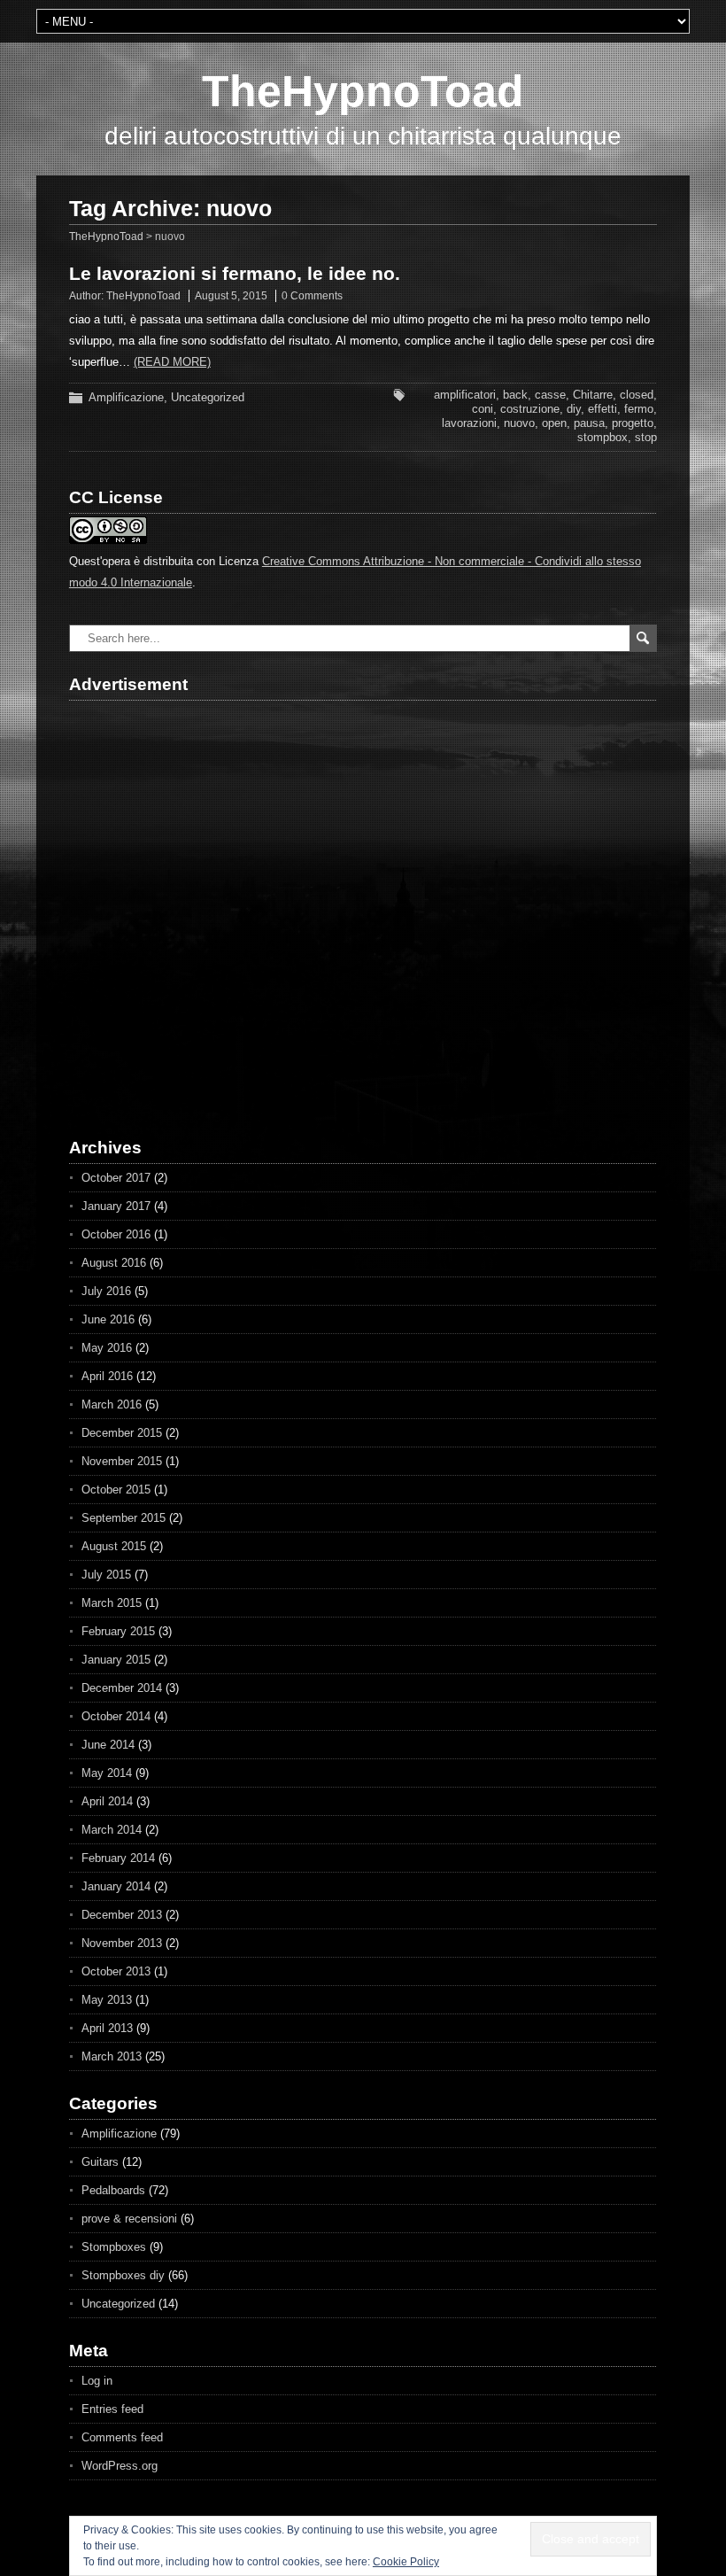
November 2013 (122, 1943)
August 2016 (114, 1263)
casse (550, 395)
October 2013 (116, 1971)
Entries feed (112, 2409)
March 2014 (112, 1830)
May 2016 (107, 1348)
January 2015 (116, 1660)
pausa (589, 423)
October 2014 (116, 1716)
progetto (633, 423)
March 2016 (112, 1404)
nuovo (519, 423)
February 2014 (118, 1858)
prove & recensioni (129, 2219)
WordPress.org (120, 2466)
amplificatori (465, 395)
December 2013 (122, 1915)
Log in (97, 2381)
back (515, 395)
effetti (602, 409)
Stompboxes (114, 2247)
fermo (639, 409)
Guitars (100, 2162)
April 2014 (107, 1801)
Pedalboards (113, 2190)
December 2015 (122, 1433)
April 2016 (107, 1376)
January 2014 (116, 1886)
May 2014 (107, 1773)
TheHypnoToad (363, 91)
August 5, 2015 (231, 296)
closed (637, 395)
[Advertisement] (171, 904)
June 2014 (108, 1745)
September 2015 (124, 1518)
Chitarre (593, 395)
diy (574, 409)
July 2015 (106, 1575)
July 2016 (106, 1291)
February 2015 (118, 1631)
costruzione (530, 409)
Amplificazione (126, 397)
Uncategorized (208, 397)
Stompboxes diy (123, 2275)
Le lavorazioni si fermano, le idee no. (235, 273)
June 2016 (108, 1319)
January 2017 (116, 1206)
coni (483, 409)
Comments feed (122, 2437)
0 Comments (312, 296)
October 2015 (116, 1490)
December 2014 (122, 1688)
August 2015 (114, 1546)
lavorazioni (469, 423)
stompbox (602, 437)
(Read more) (172, 362)
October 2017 (116, 1178)
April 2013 (107, 2028)
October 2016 (116, 1234)
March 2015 (112, 1603)
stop (646, 437)
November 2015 (122, 1461)
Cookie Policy (406, 2562)
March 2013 (112, 2056)
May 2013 (107, 2000)
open (554, 423)
